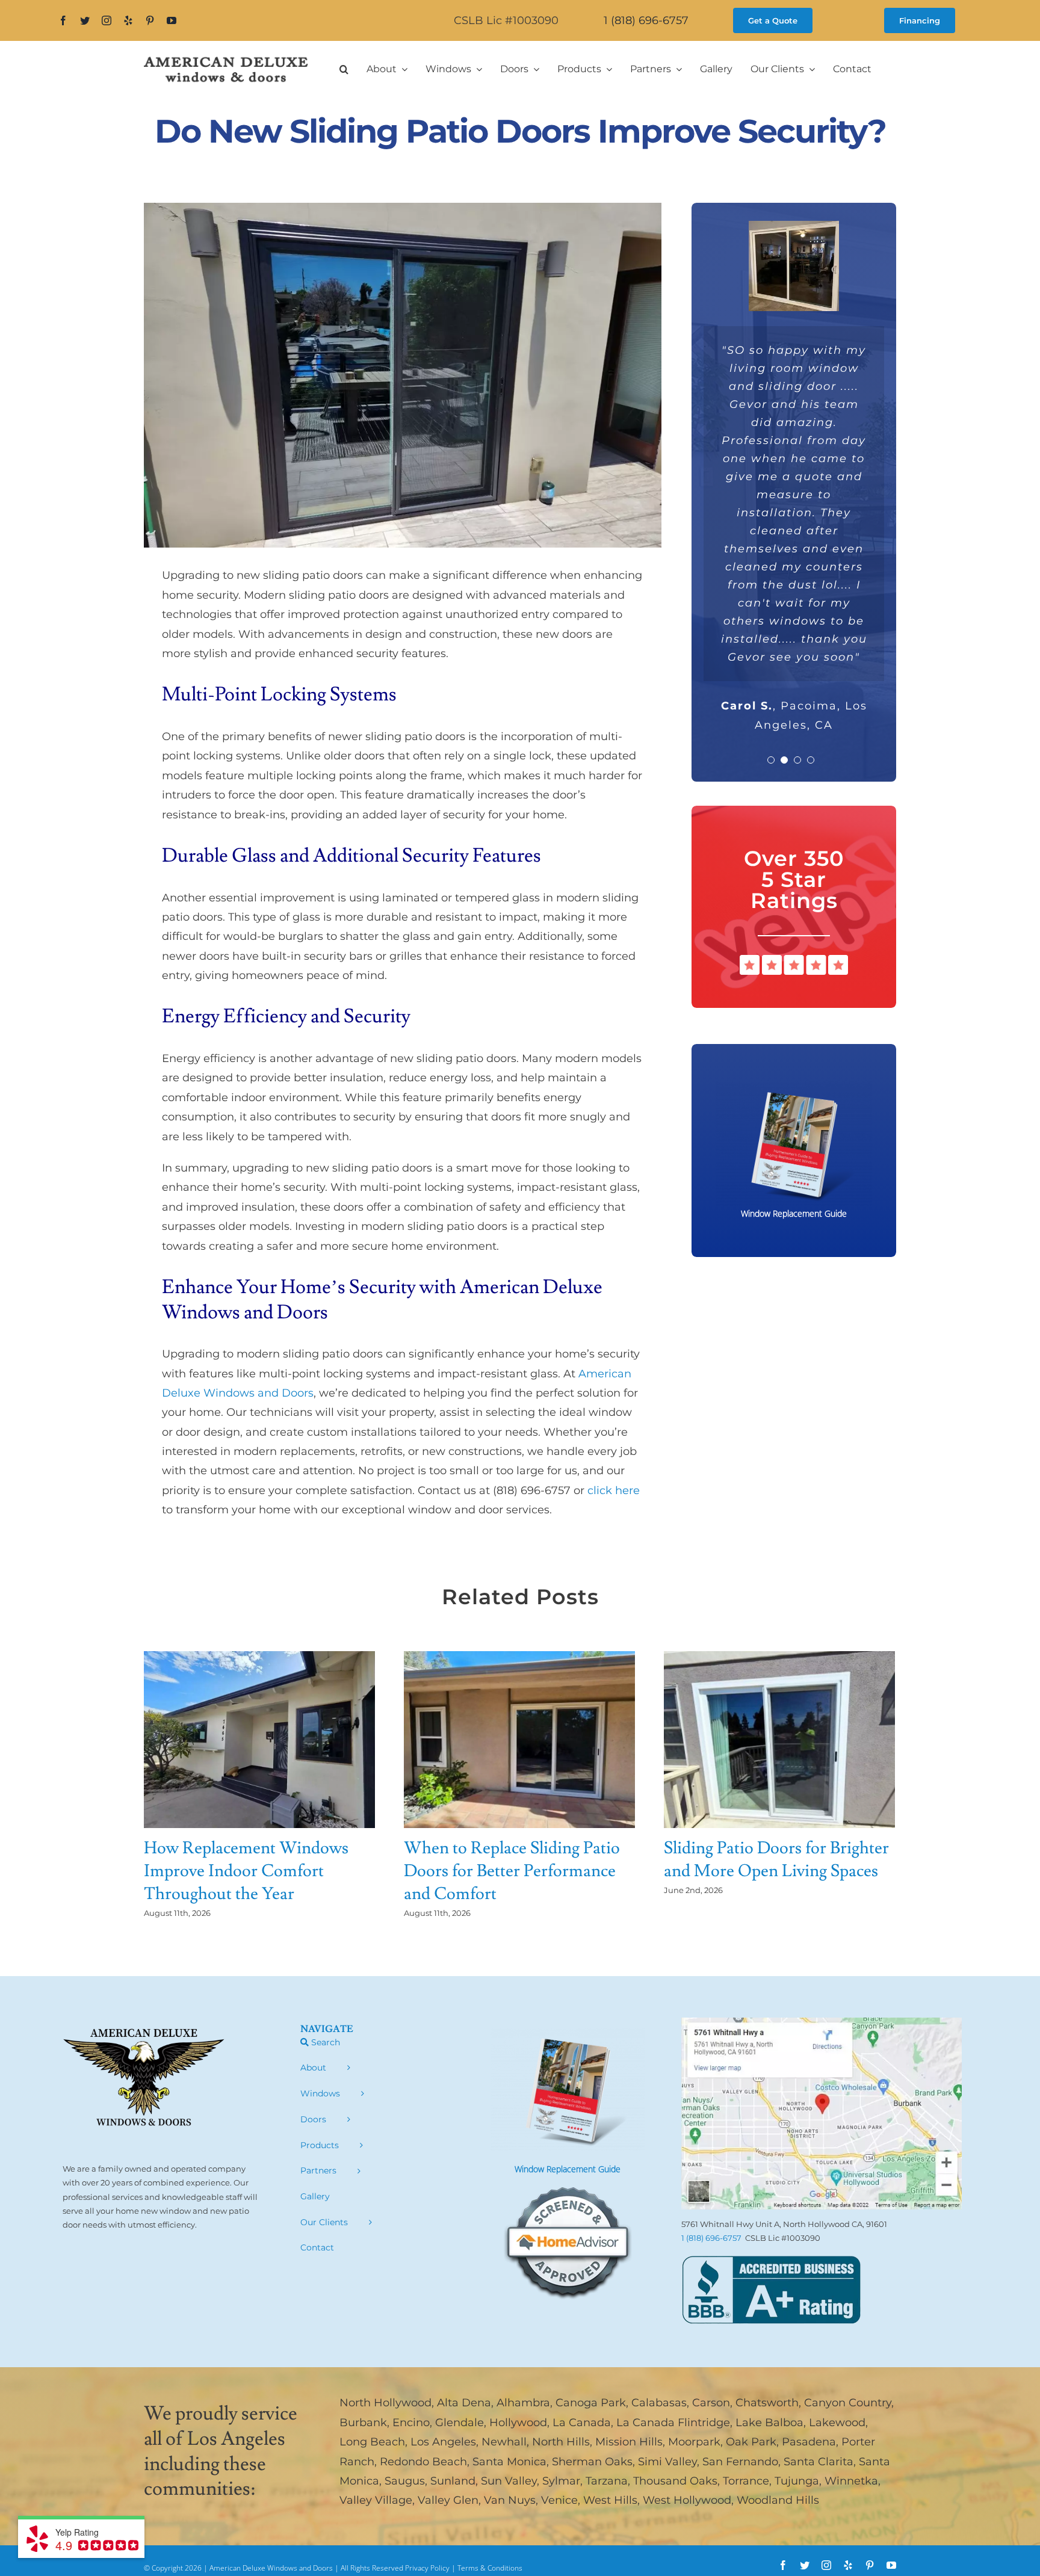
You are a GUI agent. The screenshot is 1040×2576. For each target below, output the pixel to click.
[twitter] (85, 20)
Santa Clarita (819, 2462)
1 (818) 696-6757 (646, 20)
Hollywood (518, 2423)
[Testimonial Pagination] (771, 704)
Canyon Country (848, 2403)
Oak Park (751, 2442)
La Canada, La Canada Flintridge (641, 2423)
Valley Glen (448, 2500)
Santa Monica (509, 2462)
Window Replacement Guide (568, 2169)
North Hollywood (385, 2403)
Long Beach (372, 2442)
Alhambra (523, 2403)
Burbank (363, 2423)
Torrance (746, 2481)
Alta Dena (464, 2403)
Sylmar (561, 2481)
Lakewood (837, 2423)
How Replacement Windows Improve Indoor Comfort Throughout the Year (246, 1871)
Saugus (405, 2481)
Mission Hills (629, 2442)
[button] (344, 69)
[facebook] (63, 20)
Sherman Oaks (592, 2462)
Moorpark (694, 2442)
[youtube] (172, 20)
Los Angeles (443, 2442)
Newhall (504, 2442)
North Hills (561, 2442)
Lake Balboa (769, 2423)
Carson (711, 2403)
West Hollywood (687, 2500)
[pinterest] (150, 20)
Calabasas (659, 2403)
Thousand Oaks (675, 2481)
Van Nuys (510, 2500)
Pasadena (809, 2442)
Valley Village (376, 2500)
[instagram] (107, 20)
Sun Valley (509, 2481)
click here (614, 1490)
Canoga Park (591, 2403)
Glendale (460, 2423)
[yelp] (128, 20)
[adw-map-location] (822, 2023)
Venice (559, 2500)
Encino (411, 2423)
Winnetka (851, 2481)
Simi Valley (667, 2462)
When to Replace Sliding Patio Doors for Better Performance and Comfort (512, 1871)
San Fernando (740, 2462)
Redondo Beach (423, 2462)
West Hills (610, 2500)
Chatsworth (767, 2403)
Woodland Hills (778, 2500)
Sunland (453, 2481)
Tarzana (607, 2481)
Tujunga (797, 2481)
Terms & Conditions (490, 2568)
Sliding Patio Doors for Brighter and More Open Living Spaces (776, 1860)
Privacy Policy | (431, 2568)
